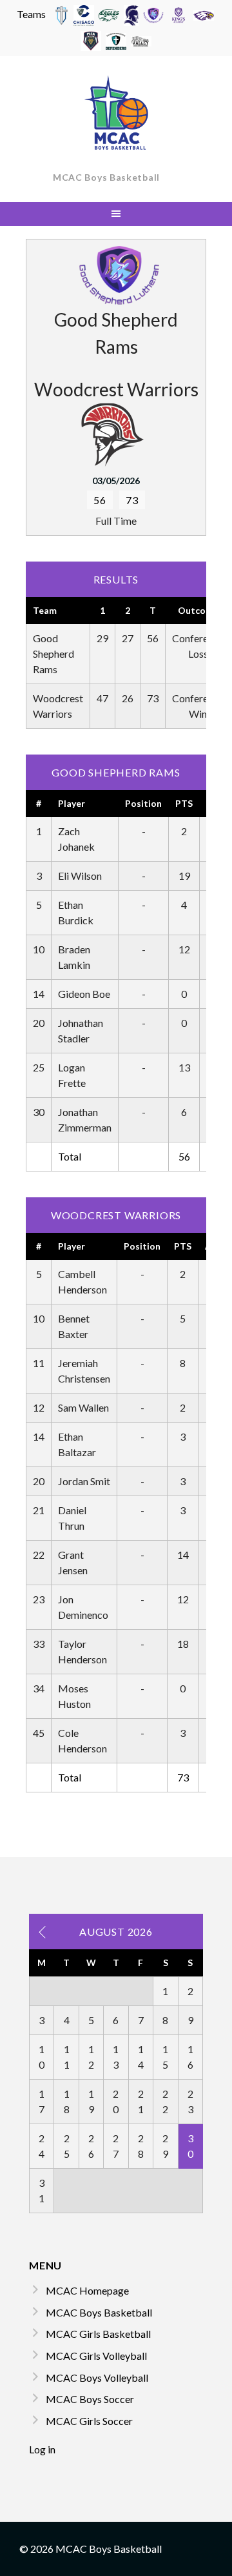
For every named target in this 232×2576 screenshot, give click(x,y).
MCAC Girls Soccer (89, 2421)
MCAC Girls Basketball (98, 2334)
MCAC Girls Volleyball (96, 2356)
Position (143, 803)
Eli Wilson (80, 876)
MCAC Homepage (87, 2290)
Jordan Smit (84, 1481)
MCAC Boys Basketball (106, 177)
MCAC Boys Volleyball (97, 2378)
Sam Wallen (83, 1407)
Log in (42, 2449)
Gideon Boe (84, 994)
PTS (184, 803)
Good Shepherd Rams (53, 654)
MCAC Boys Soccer (90, 2399)
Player (72, 803)
